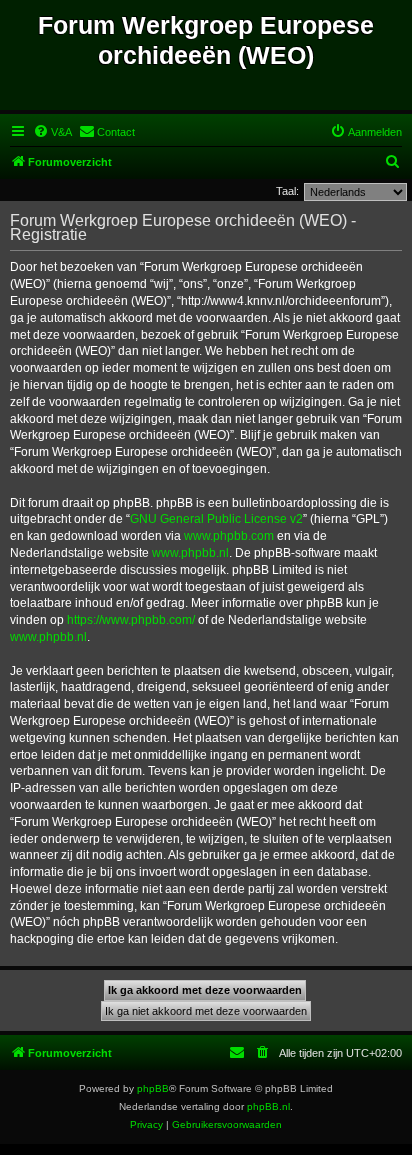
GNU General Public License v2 (216, 519)
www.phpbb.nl (190, 553)
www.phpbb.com (229, 536)
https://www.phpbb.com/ (131, 620)
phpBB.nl (268, 1106)
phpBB (153, 1088)
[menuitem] (52, 132)
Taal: (287, 191)
